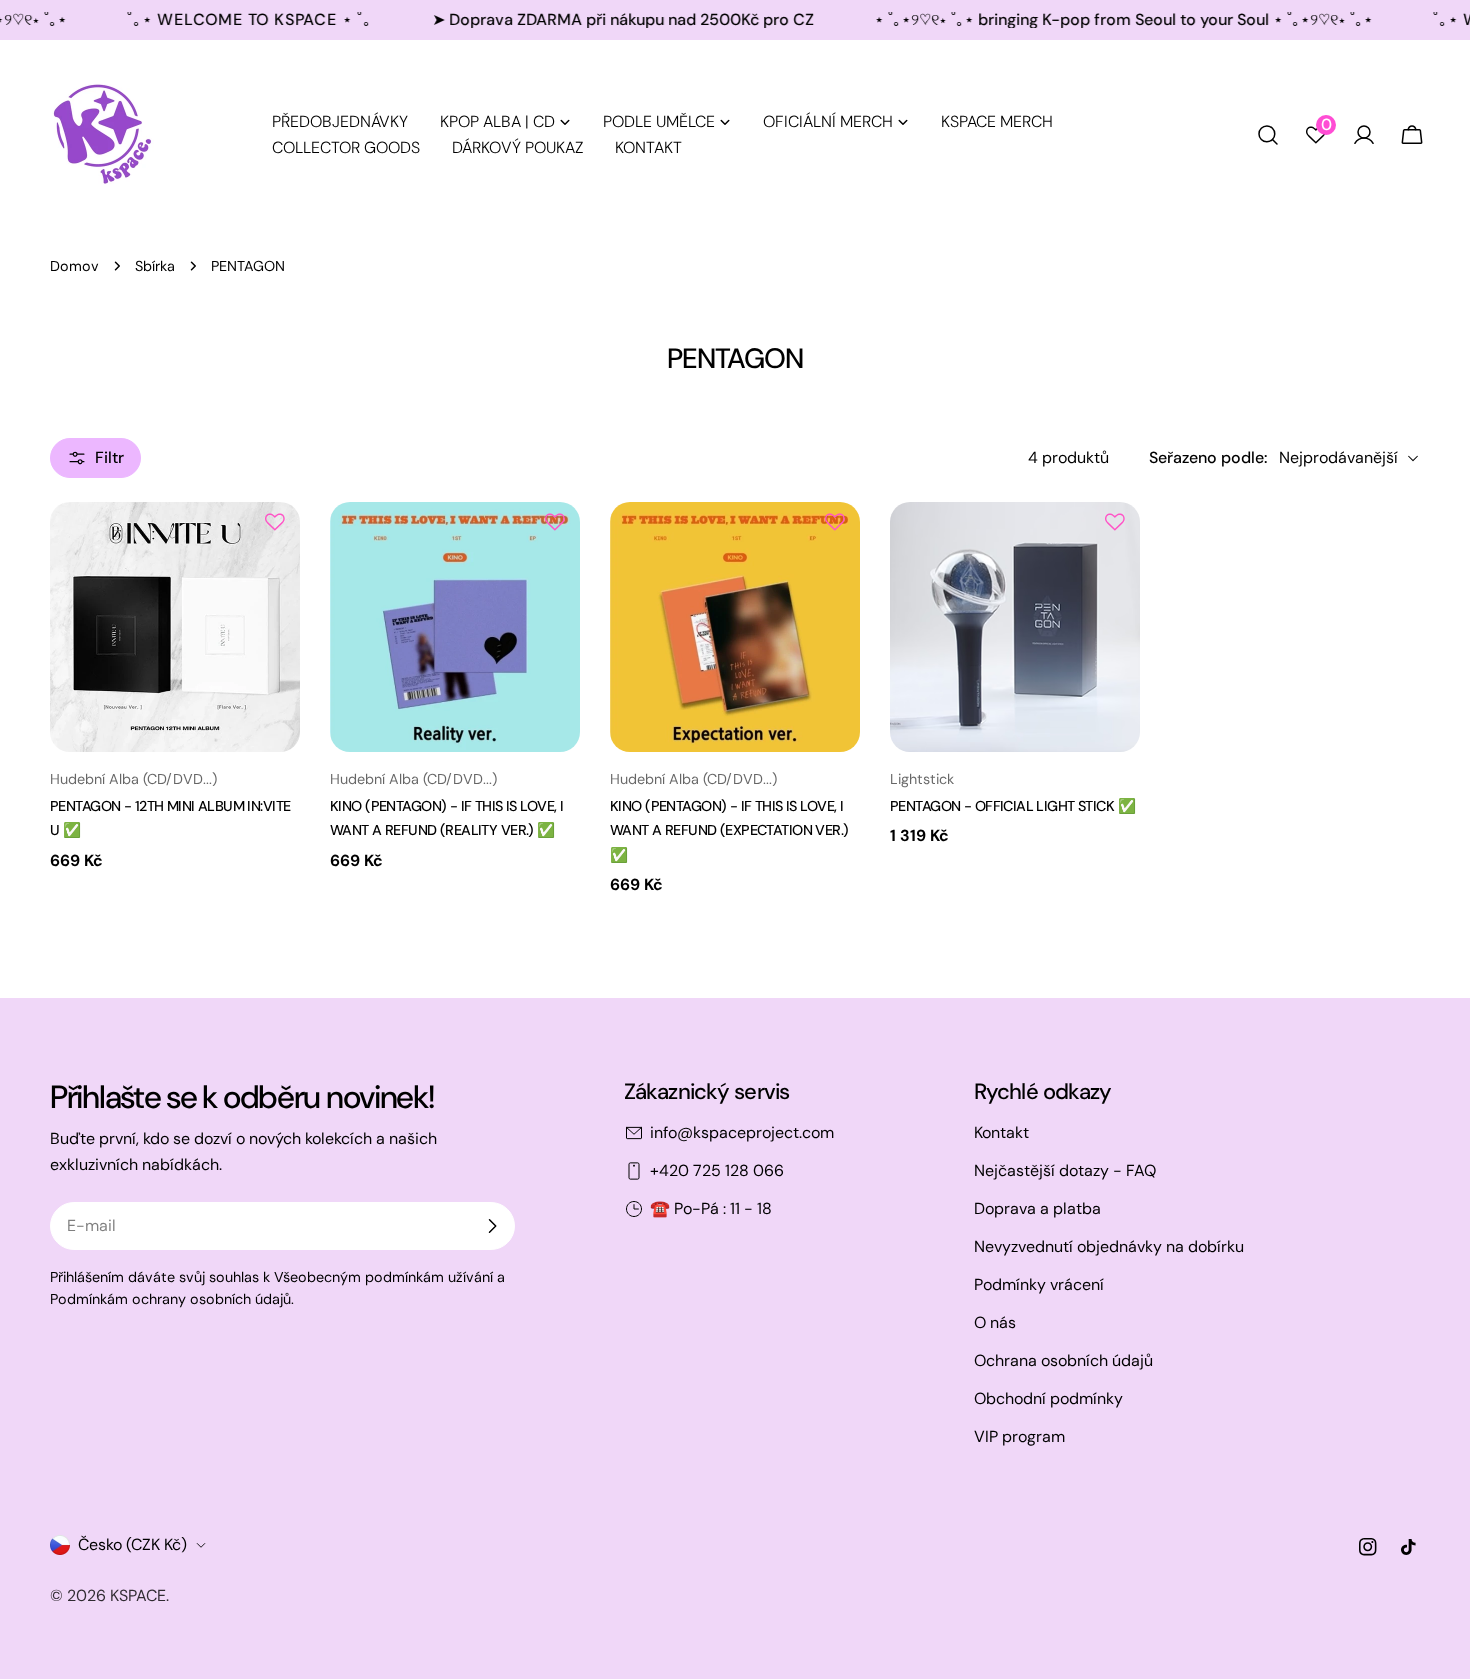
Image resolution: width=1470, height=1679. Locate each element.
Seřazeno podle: (1208, 457)
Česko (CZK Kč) (132, 1544)
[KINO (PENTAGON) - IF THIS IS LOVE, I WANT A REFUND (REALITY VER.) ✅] (455, 627)
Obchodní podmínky (1048, 1398)
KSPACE (138, 1595)
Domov (74, 266)
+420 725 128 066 (717, 1170)
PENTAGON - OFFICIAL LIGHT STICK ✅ (1012, 806)
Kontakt (1001, 1132)
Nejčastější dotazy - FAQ (1065, 1170)
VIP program (1019, 1436)
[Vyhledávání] (1268, 135)
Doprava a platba (1037, 1208)
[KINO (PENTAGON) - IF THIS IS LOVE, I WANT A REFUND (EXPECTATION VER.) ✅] (735, 627)
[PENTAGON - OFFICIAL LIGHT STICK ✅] (1015, 627)
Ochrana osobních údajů (1063, 1360)
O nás (995, 1322)
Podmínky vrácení (1039, 1284)
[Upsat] (492, 1226)
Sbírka (155, 266)
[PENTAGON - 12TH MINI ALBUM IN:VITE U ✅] (175, 627)
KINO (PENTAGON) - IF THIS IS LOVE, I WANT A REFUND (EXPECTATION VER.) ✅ (729, 830)
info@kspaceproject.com (742, 1132)
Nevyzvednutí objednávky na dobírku (1109, 1246)
